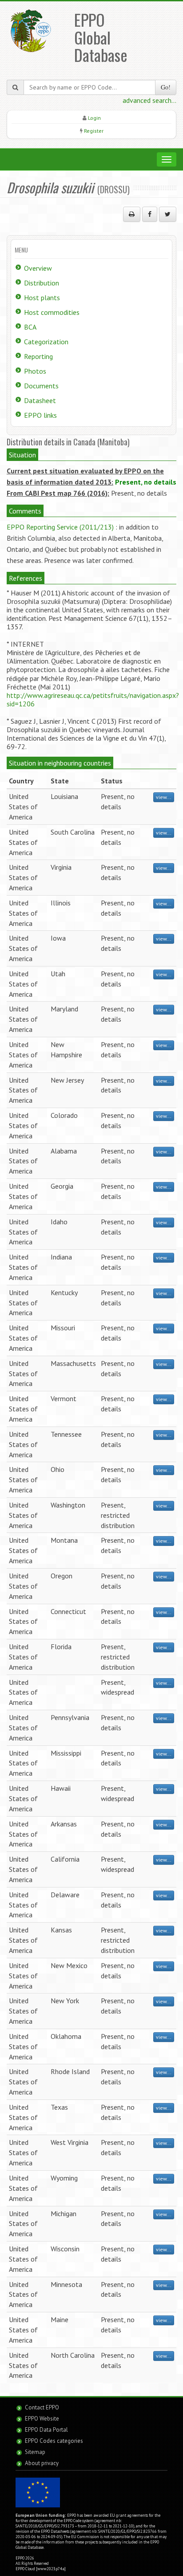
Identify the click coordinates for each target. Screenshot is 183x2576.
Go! (166, 87)
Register (94, 131)
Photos (35, 371)
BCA (30, 327)
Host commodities (52, 312)
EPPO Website (42, 2419)
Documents (41, 386)
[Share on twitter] (168, 214)
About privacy (42, 2463)
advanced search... (149, 100)
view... (164, 797)
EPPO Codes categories (54, 2441)
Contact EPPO (42, 2407)
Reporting (38, 356)
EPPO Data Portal (46, 2430)
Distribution (42, 283)
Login (94, 118)
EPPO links (40, 415)
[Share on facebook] (150, 214)
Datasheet (40, 400)
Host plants (42, 298)
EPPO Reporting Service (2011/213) (60, 527)
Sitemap (35, 2452)
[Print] (132, 214)
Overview (38, 268)
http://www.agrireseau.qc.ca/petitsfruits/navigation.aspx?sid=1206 (93, 699)
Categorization (46, 342)
